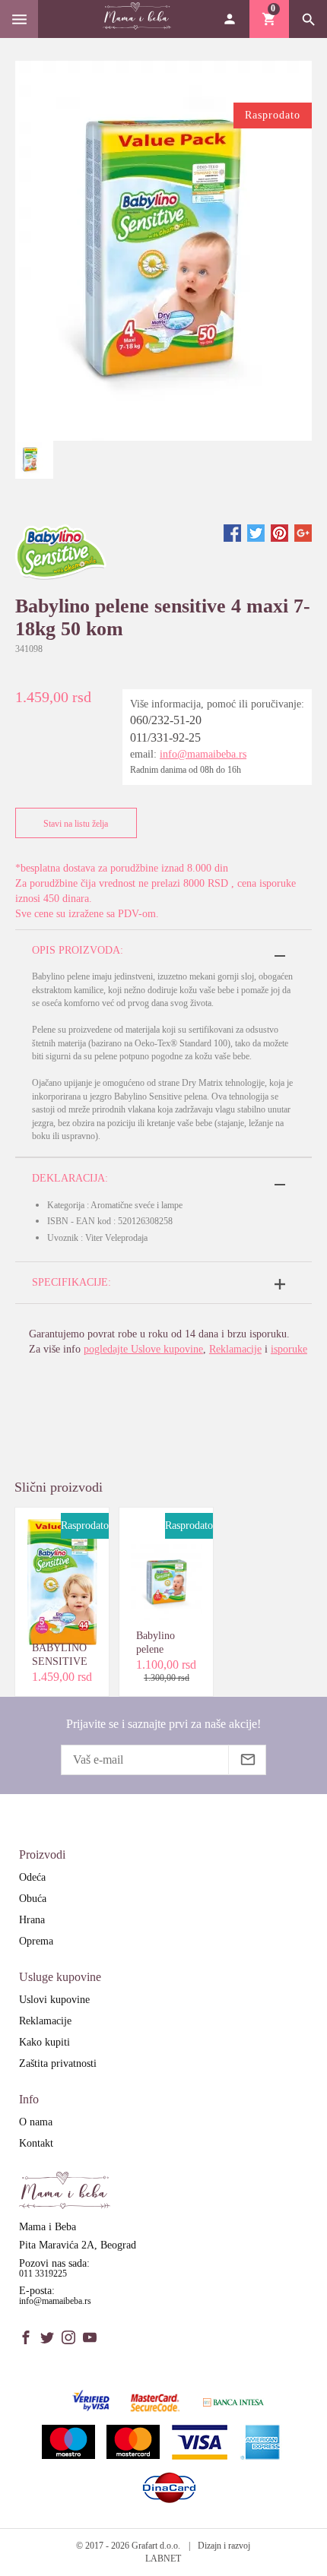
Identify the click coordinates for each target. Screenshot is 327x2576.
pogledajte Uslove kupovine (143, 1349)
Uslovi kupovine (54, 2000)
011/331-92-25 (165, 737)
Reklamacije (235, 1349)
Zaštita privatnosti (58, 2063)
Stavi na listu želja (76, 824)
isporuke (289, 1349)
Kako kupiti (44, 2042)
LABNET (163, 2559)
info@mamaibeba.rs (203, 754)
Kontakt (36, 2143)
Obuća (33, 1899)
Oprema (36, 1941)
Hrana (32, 1920)
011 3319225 (43, 2274)
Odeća (32, 1877)
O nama (36, 2122)
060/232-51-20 (166, 720)
